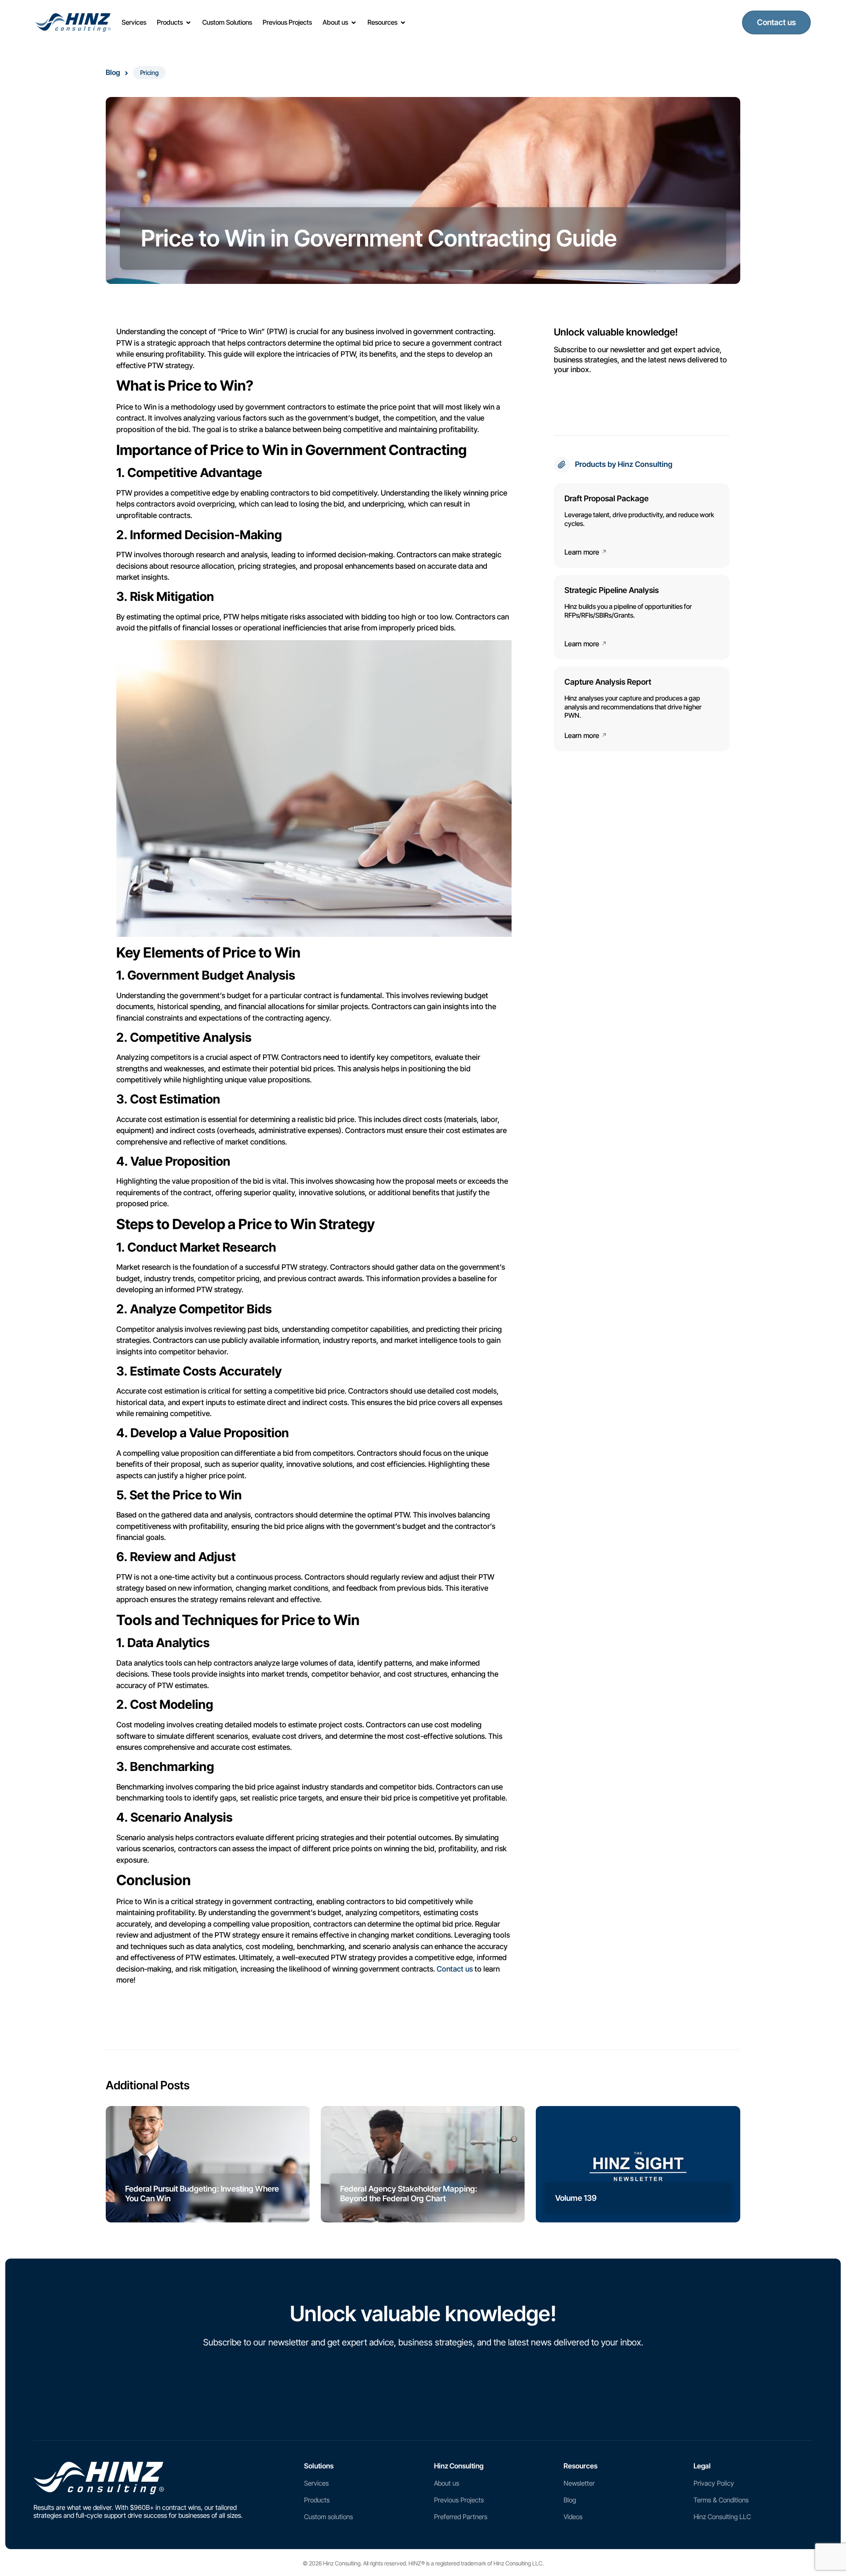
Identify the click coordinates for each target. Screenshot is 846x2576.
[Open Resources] (403, 23)
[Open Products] (188, 23)
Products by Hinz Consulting (624, 464)
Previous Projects (459, 2500)
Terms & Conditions (721, 2500)
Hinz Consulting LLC (722, 2517)
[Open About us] (354, 23)
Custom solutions (328, 2517)
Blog (113, 72)
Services (316, 2483)
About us (447, 2483)
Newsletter (579, 2483)
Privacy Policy (714, 2483)
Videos (573, 2517)
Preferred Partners (461, 2517)
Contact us (455, 1969)
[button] (149, 73)
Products (317, 2500)
